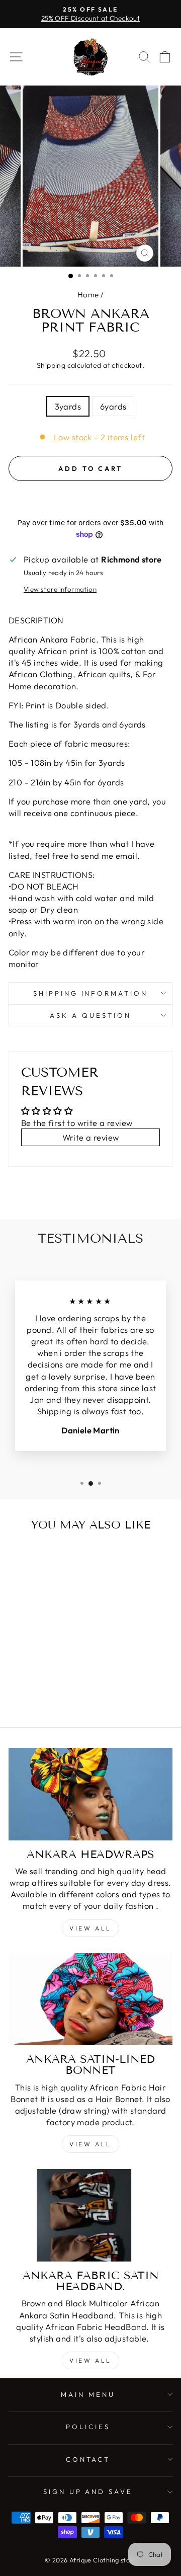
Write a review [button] (91, 1137)
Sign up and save (88, 2491)
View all (90, 1928)
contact (88, 2459)
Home (88, 295)
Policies (88, 2427)
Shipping (51, 365)
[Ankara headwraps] (90, 1794)
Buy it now (91, 499)
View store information (60, 589)
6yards (113, 406)
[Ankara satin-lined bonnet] (90, 1999)
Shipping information (91, 993)
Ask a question (90, 1015)
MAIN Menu (88, 2394)
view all (90, 2144)
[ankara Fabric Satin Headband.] (90, 2215)
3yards (68, 406)
